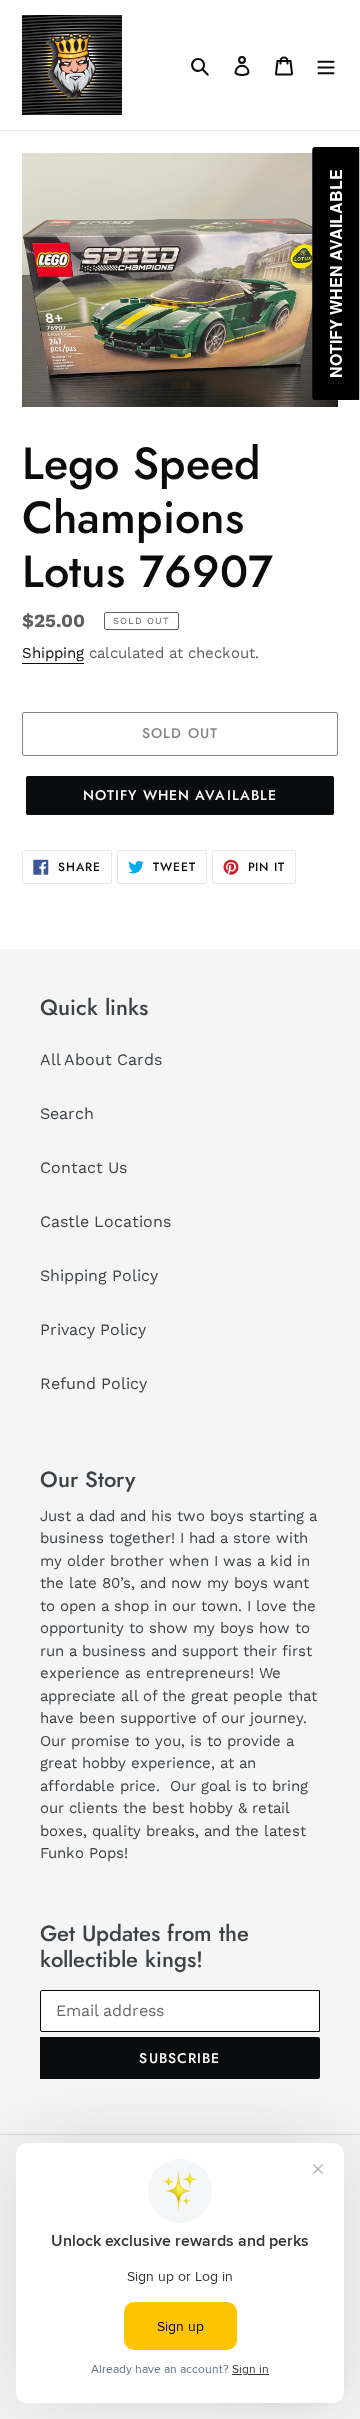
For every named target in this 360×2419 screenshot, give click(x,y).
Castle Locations (105, 1221)
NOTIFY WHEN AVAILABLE (180, 795)
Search (67, 1113)
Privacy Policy (93, 1329)
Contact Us (83, 1167)
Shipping (53, 653)
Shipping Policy (99, 1275)
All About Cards (101, 1059)
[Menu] (326, 65)
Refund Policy (93, 1383)
